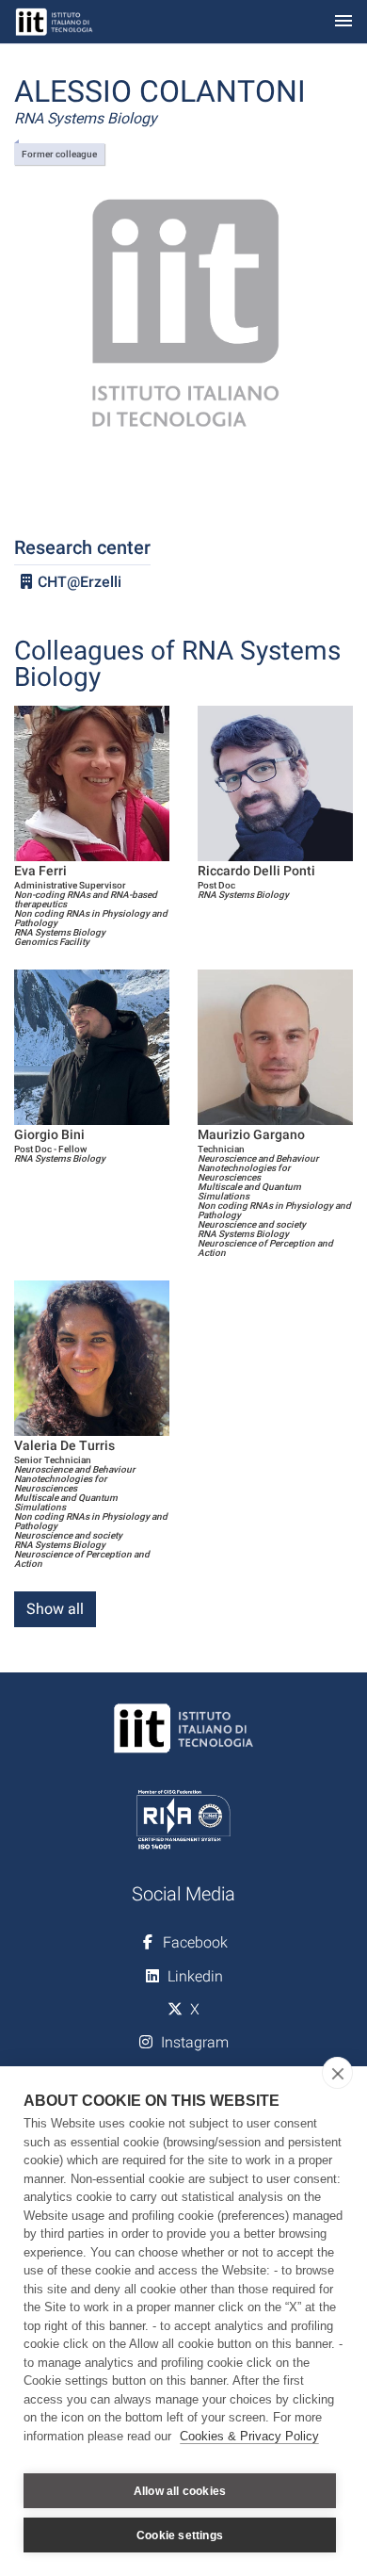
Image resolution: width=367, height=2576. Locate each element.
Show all (55, 1609)
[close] (337, 2073)
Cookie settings (180, 2535)
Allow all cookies (180, 2491)
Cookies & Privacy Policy (249, 2436)
